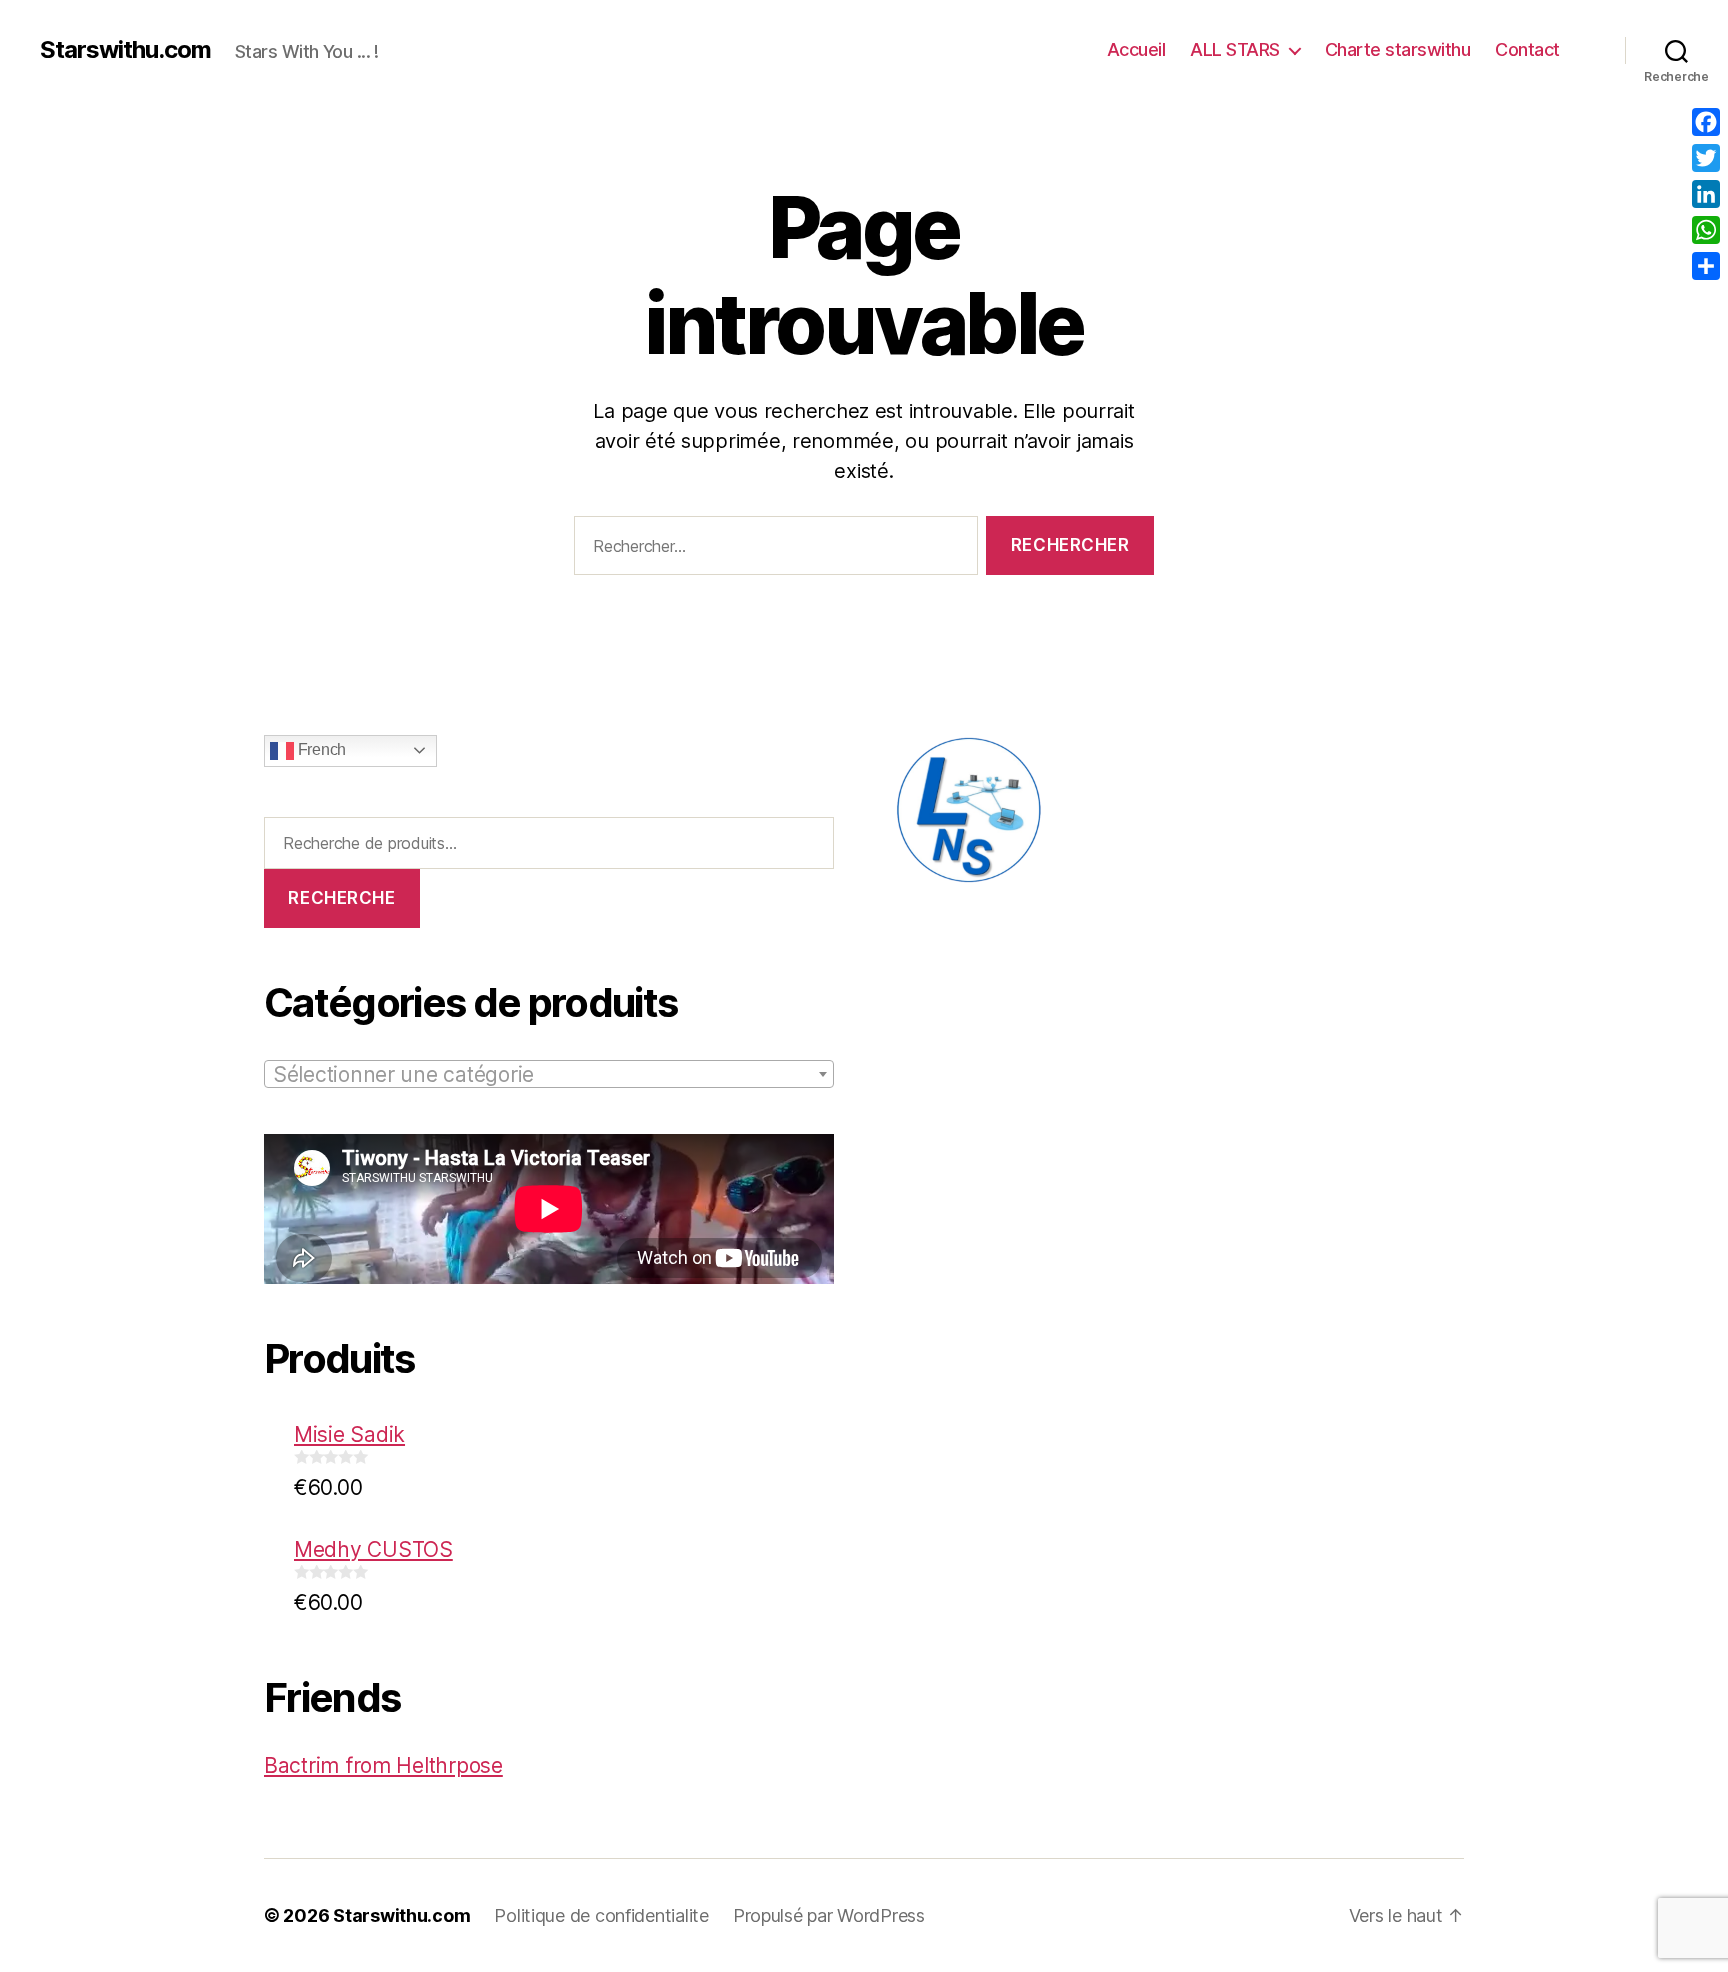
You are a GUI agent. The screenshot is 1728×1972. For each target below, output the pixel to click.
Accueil (1136, 49)
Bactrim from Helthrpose (383, 1765)
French (320, 749)
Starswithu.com (125, 50)
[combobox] (549, 1074)
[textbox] (549, 1075)
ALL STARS (1235, 49)
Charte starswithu (1398, 49)
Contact (1527, 49)
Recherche (341, 898)
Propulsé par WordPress (829, 1915)
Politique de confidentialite (601, 1915)
